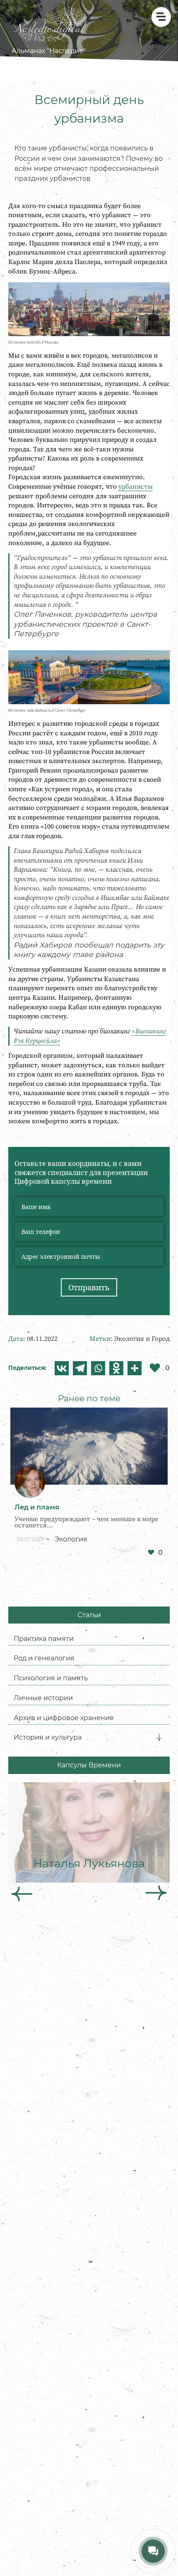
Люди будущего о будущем (76, 1958)
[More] (135, 1368)
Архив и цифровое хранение (64, 1718)
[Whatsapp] (98, 1368)
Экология (129, 1339)
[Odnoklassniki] (116, 1368)
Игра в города (45, 1768)
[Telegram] (80, 1368)
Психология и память (51, 1678)
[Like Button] (151, 1552)
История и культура (48, 1737)
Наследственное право (61, 1927)
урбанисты (136, 487)
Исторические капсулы (61, 1748)
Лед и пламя (37, 1507)
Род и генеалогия (44, 1658)
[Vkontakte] (62, 1368)
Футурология (44, 1946)
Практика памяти (44, 1638)
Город (161, 1339)
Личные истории (43, 1698)
